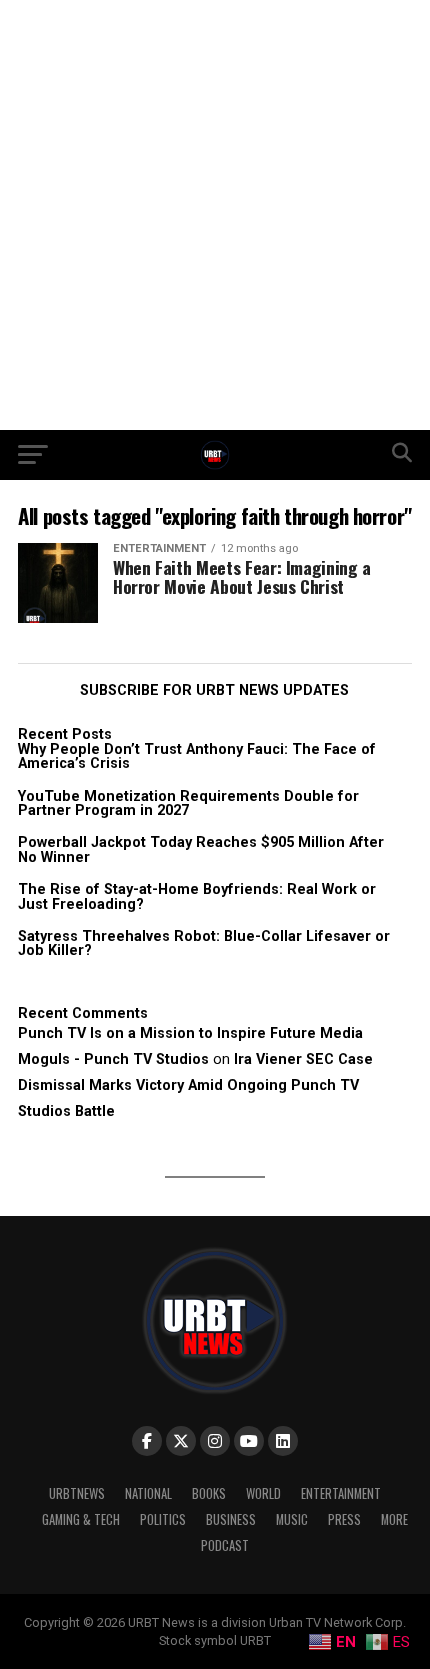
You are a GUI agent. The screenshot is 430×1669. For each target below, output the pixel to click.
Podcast (225, 1545)
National (148, 1493)
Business (231, 1519)
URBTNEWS (77, 1493)
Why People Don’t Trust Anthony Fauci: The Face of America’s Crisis (197, 756)
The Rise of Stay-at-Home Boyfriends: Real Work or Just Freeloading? (197, 896)
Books (209, 1493)
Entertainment (341, 1493)
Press (344, 1519)
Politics (163, 1519)
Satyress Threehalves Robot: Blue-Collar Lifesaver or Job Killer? (204, 943)
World (263, 1493)
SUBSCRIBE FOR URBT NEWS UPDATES (214, 690)
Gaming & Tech (81, 1519)
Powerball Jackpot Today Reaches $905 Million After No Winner (201, 849)
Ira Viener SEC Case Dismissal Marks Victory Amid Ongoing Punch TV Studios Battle (195, 1085)
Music (292, 1519)
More (394, 1519)
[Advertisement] (215, 215)
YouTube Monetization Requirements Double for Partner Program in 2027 (188, 803)
